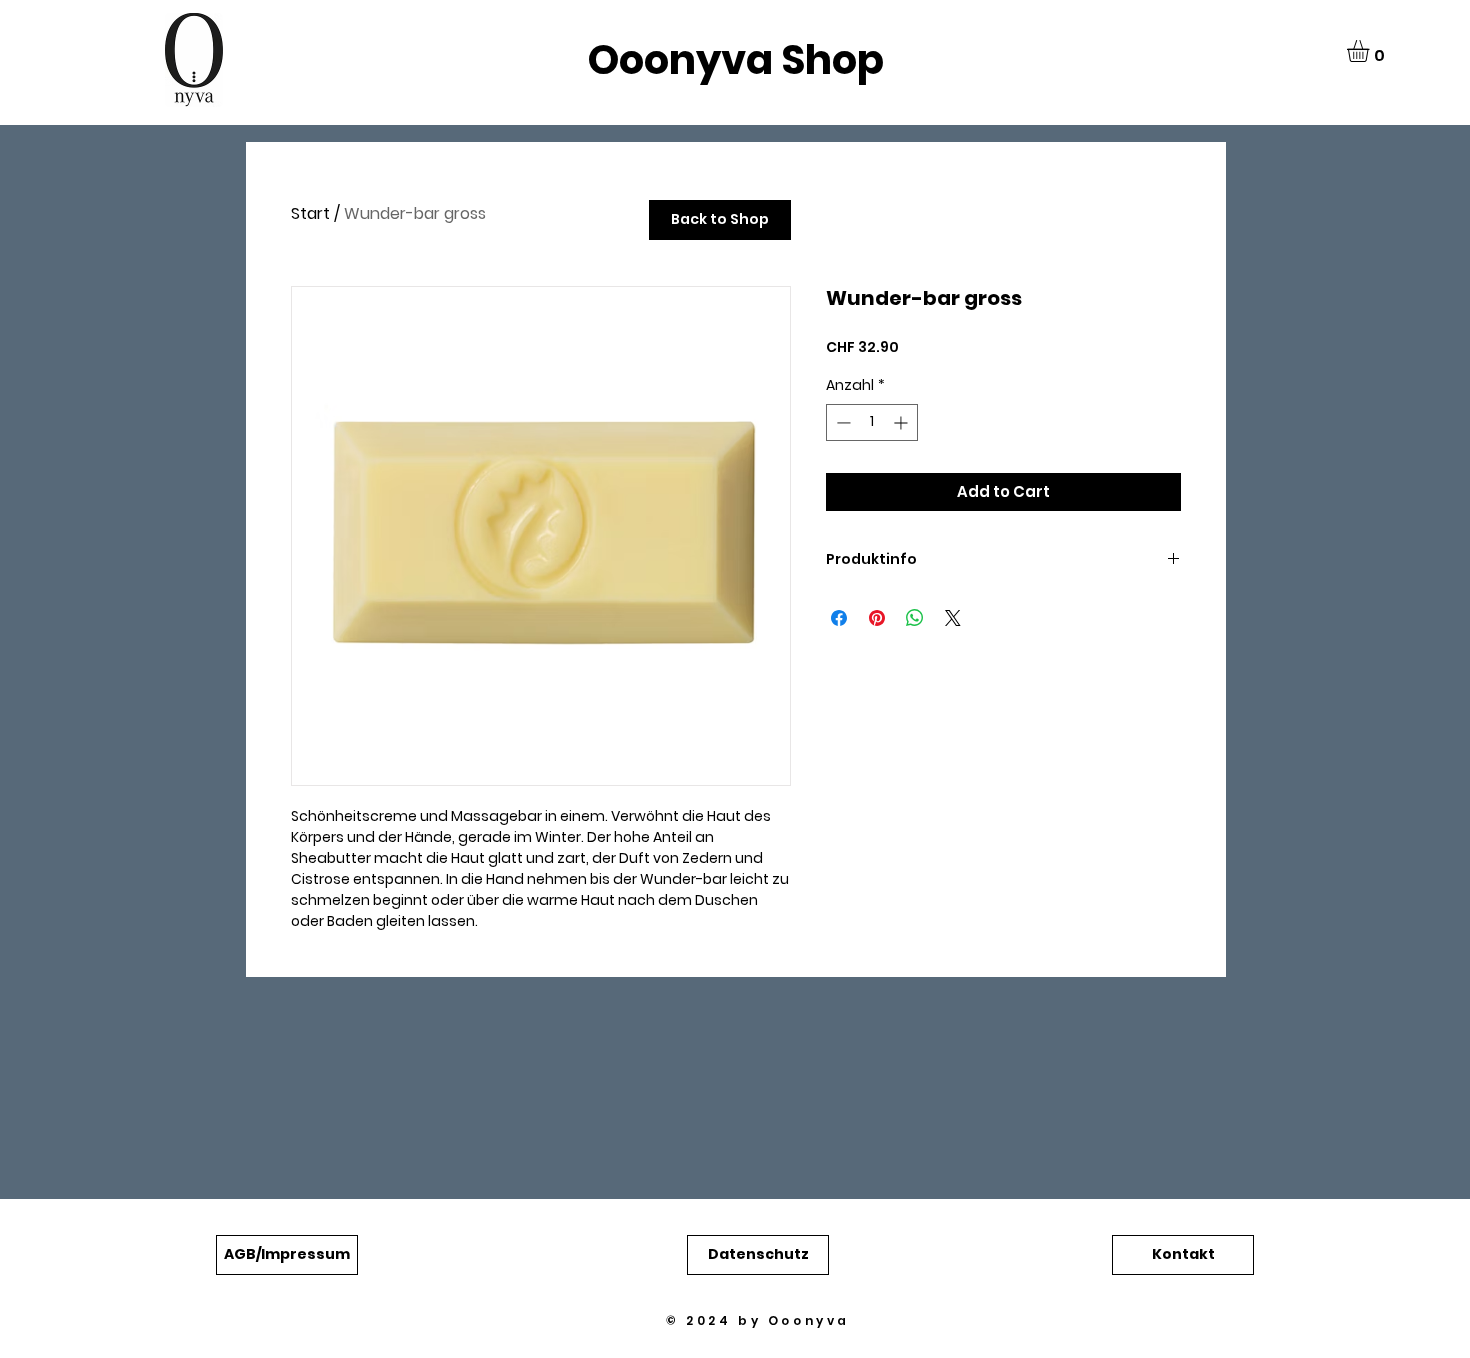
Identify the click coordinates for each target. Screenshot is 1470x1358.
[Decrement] (841, 422)
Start (310, 213)
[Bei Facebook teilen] (839, 618)
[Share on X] (953, 618)
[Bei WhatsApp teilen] (915, 618)
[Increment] (902, 422)
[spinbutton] (872, 422)
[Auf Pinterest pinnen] (877, 618)
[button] (1371, 51)
